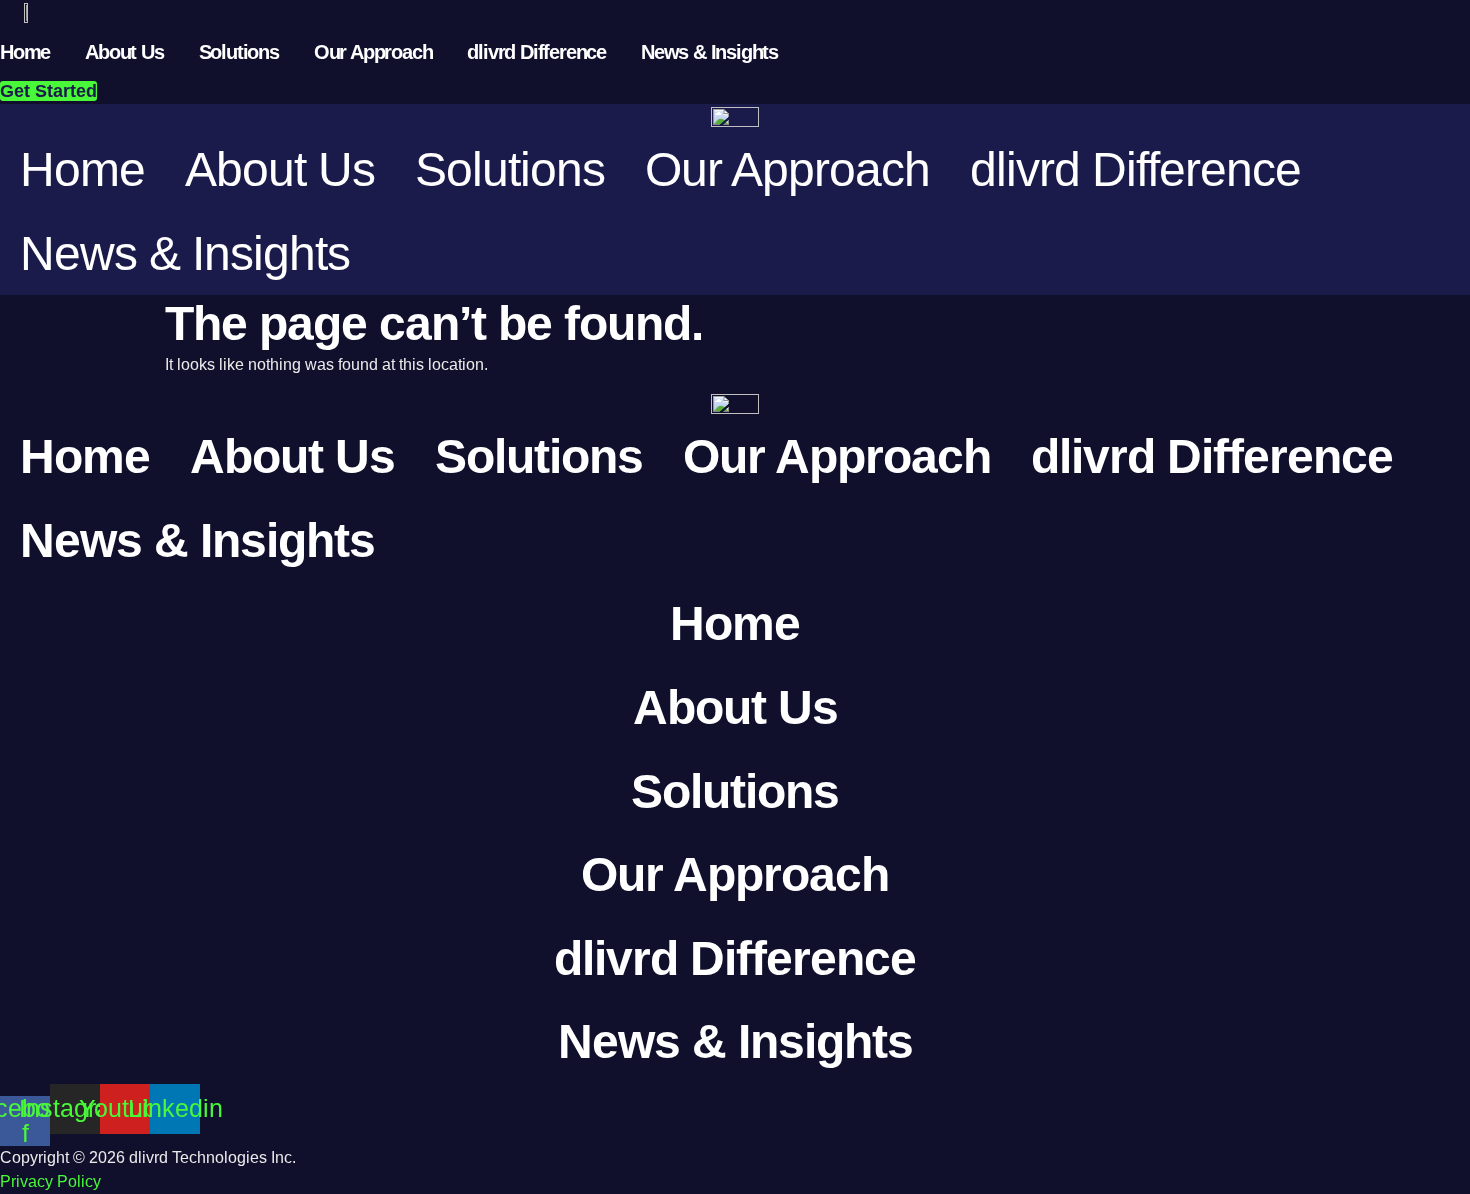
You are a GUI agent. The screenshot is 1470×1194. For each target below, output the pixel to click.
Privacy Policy (50, 1181)
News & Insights (709, 52)
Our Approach (373, 52)
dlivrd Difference (536, 52)
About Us (124, 52)
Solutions (239, 52)
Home (25, 52)
